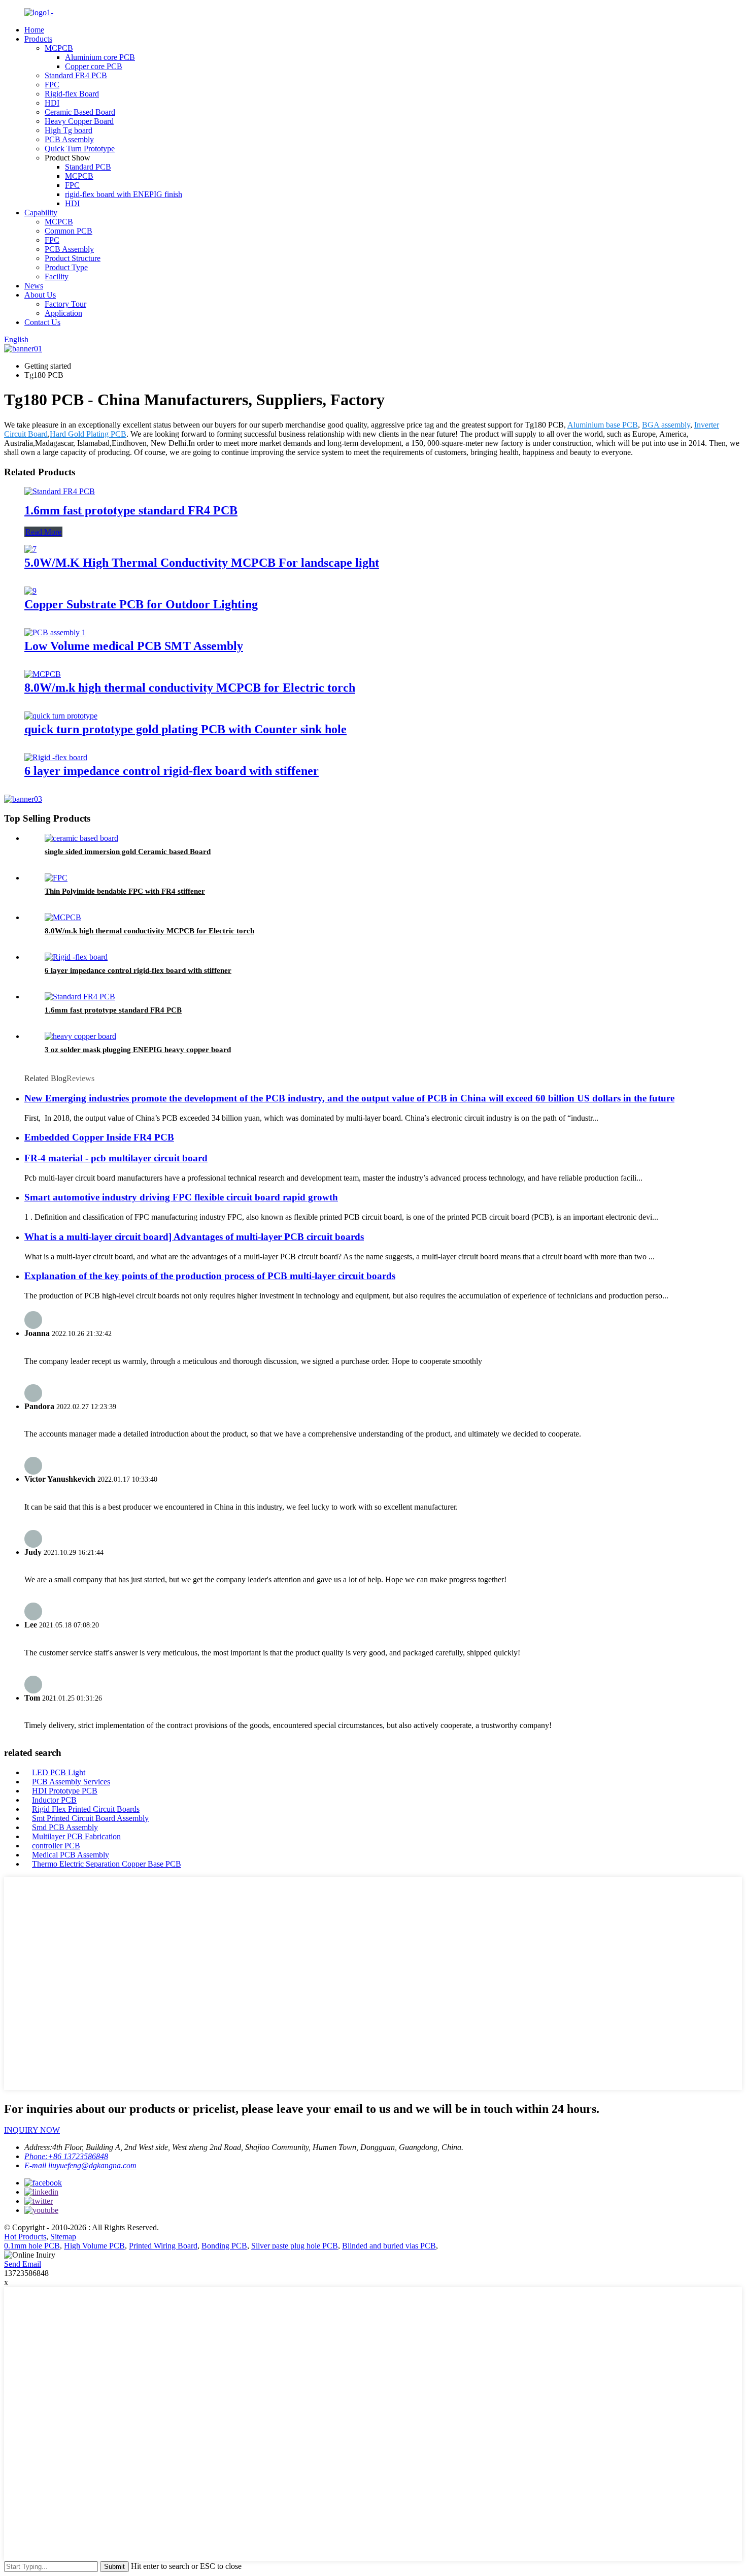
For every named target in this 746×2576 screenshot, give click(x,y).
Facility (57, 276)
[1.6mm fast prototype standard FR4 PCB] (60, 491)
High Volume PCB (94, 2246)
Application (63, 313)
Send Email (23, 2264)
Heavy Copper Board (79, 121)
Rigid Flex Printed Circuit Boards (86, 1809)
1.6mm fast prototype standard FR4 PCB (131, 510)
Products (38, 39)
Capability (41, 213)
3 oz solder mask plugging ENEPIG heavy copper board (138, 1050)
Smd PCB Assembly (65, 1827)
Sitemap (63, 2237)
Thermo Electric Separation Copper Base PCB (107, 1864)
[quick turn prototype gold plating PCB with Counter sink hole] (61, 716)
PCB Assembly (69, 139)
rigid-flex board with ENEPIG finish (124, 194)
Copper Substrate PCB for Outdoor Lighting (141, 604)
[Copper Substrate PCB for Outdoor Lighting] (30, 591)
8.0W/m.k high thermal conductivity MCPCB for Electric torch (190, 688)
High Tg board (69, 130)
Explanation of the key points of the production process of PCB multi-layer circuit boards (210, 1276)
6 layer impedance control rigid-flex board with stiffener (172, 771)
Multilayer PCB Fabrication (76, 1836)
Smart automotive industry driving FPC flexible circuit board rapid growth (181, 1197)
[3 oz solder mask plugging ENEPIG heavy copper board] (80, 1036)
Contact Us (42, 322)
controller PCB (56, 1846)
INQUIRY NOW (32, 2130)
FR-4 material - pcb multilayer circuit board (116, 1158)
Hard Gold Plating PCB (88, 434)
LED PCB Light (59, 1772)
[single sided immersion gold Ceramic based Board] (81, 838)
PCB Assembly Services (71, 1782)
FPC (52, 85)
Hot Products (25, 2237)
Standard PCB (88, 167)
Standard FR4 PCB (76, 75)
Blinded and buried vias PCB (389, 2246)
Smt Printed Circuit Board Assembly (90, 1818)
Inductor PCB (54, 1800)
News (34, 286)
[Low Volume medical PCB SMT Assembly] (55, 632)
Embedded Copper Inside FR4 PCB (99, 1137)
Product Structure (73, 258)
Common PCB (69, 231)
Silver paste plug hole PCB (295, 2246)
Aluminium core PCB (100, 57)
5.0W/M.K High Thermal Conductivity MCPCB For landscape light (202, 563)
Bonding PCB (224, 2246)
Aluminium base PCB (603, 425)
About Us (40, 295)
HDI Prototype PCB (65, 1791)
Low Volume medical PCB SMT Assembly (134, 646)
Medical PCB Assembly (71, 1855)
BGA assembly (666, 425)
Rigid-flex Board (72, 94)
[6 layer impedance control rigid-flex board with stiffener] (56, 757)
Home (34, 30)
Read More (43, 532)
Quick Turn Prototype (80, 149)
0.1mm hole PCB (32, 2246)
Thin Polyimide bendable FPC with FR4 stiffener (125, 891)
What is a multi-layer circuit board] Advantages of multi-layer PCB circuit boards (194, 1237)
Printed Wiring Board (163, 2246)
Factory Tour (65, 304)
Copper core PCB (94, 66)
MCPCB (59, 48)
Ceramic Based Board (80, 112)
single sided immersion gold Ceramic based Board (128, 852)
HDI (52, 103)
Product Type (66, 267)
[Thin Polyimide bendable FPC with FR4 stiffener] (56, 878)
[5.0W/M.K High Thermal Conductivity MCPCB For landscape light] (30, 549)
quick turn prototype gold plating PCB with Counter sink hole (185, 729)
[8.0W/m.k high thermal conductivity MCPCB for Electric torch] (43, 674)
